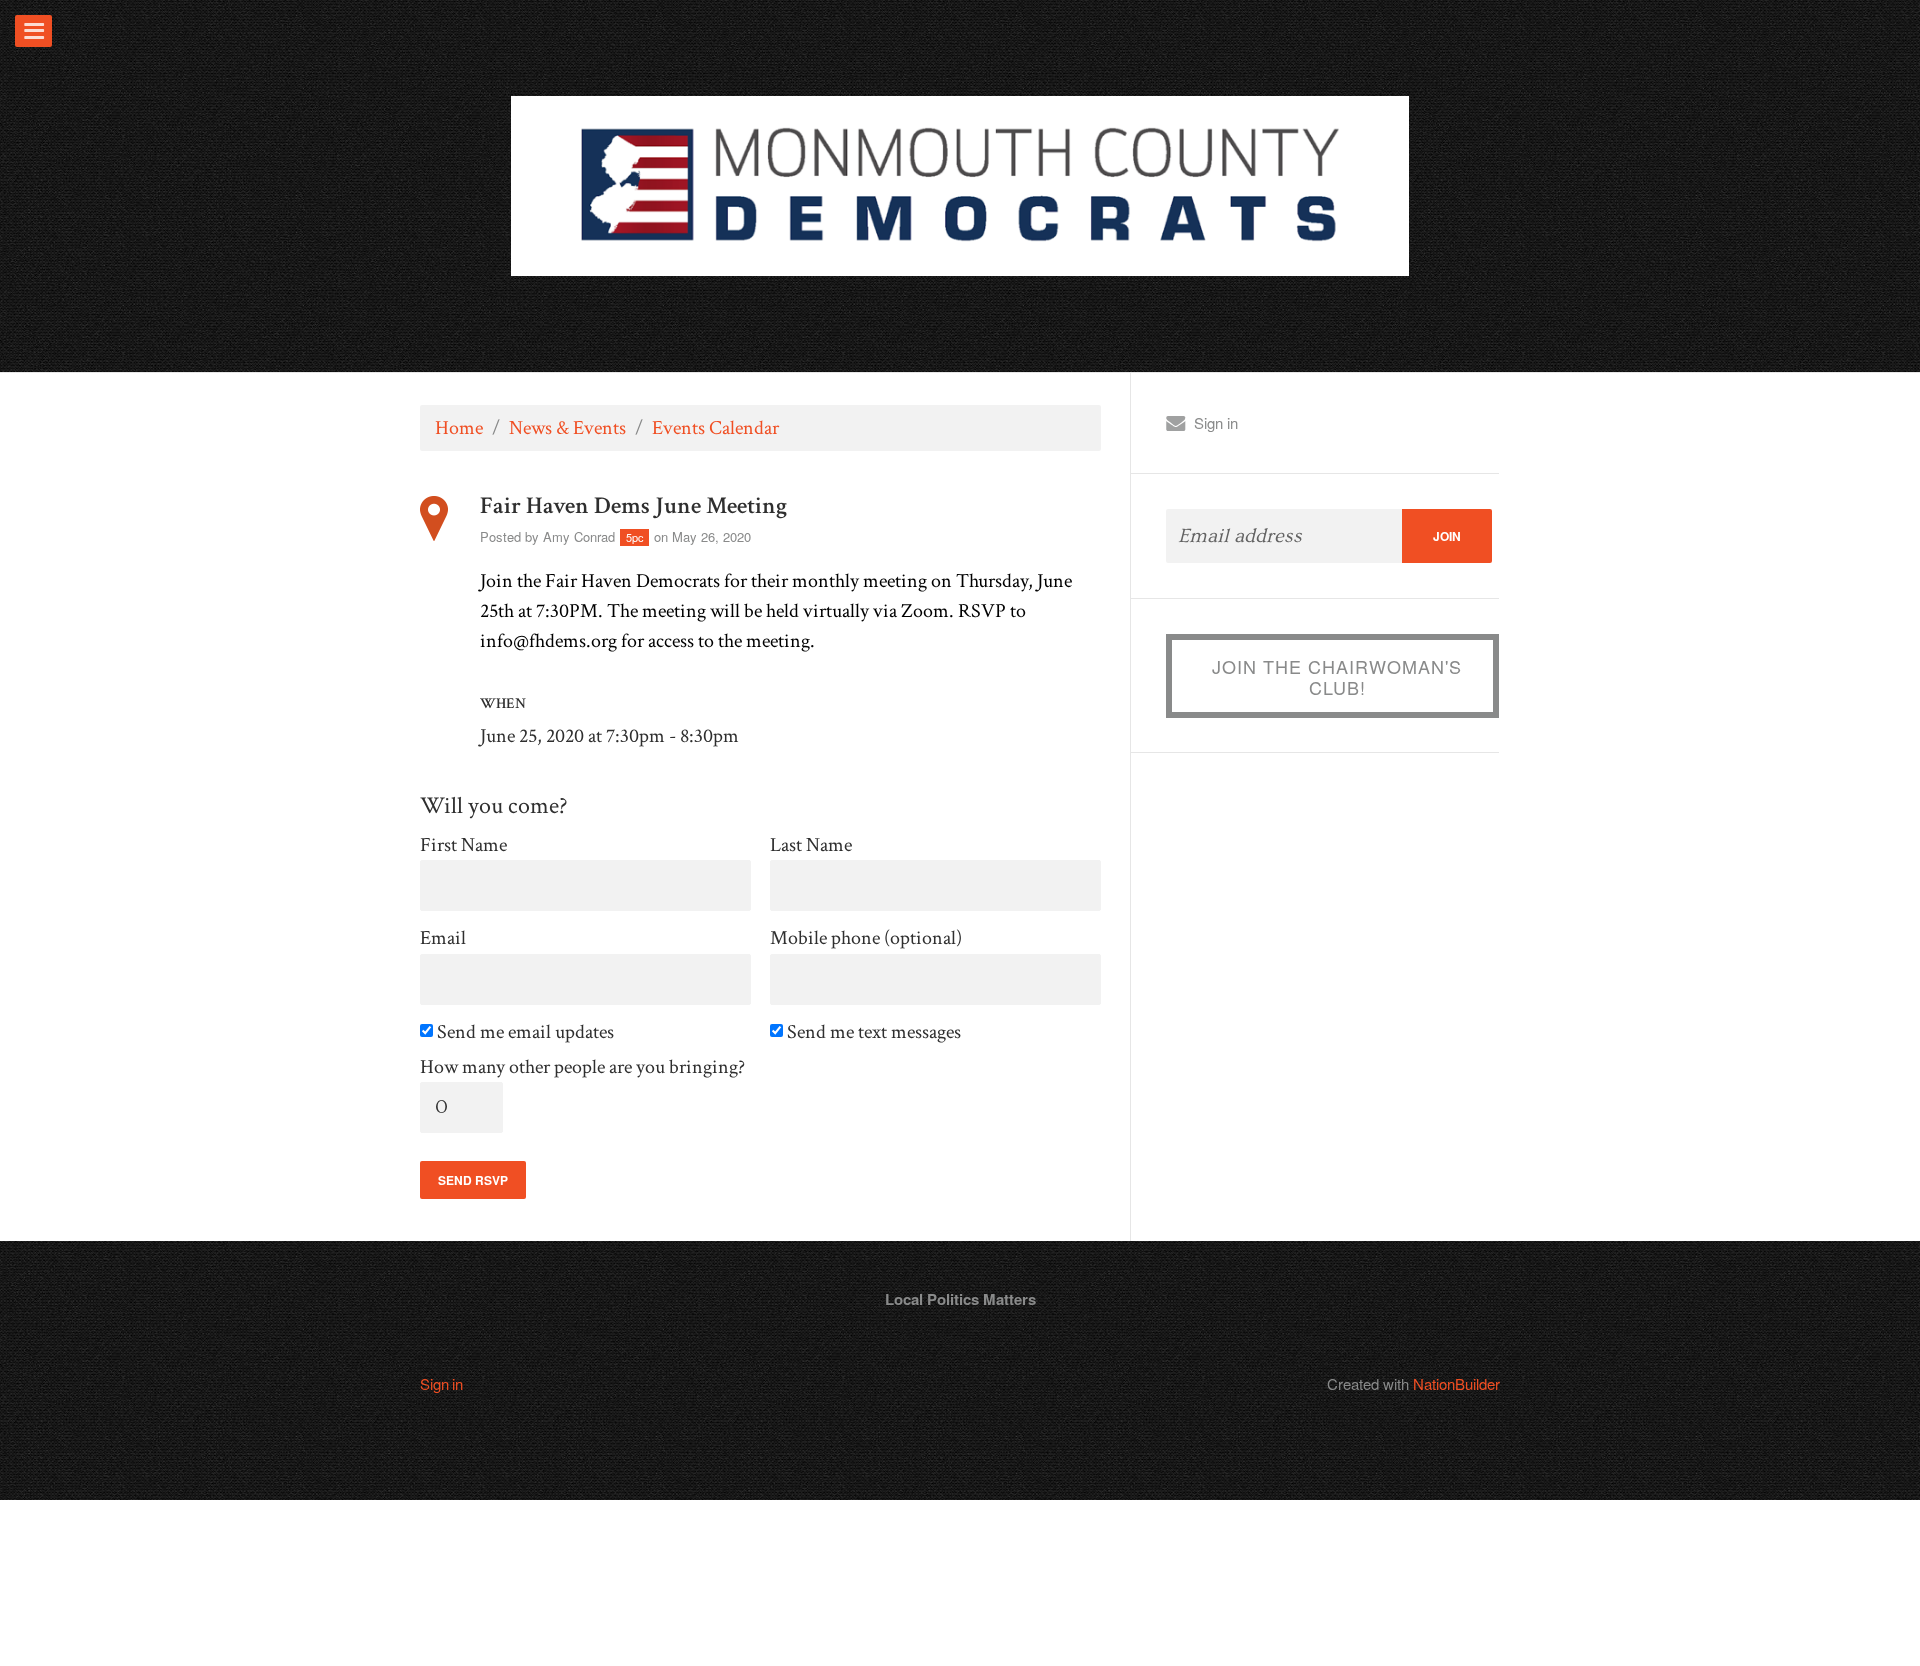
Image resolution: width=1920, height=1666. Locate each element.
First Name (463, 845)
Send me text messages (875, 1032)
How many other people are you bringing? (582, 1067)
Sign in (1216, 422)
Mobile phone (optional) (866, 938)
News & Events (567, 428)
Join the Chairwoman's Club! (1337, 677)
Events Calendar (715, 428)
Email (443, 938)
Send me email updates (527, 1032)
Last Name (811, 845)
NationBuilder (1456, 1383)
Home (459, 428)
